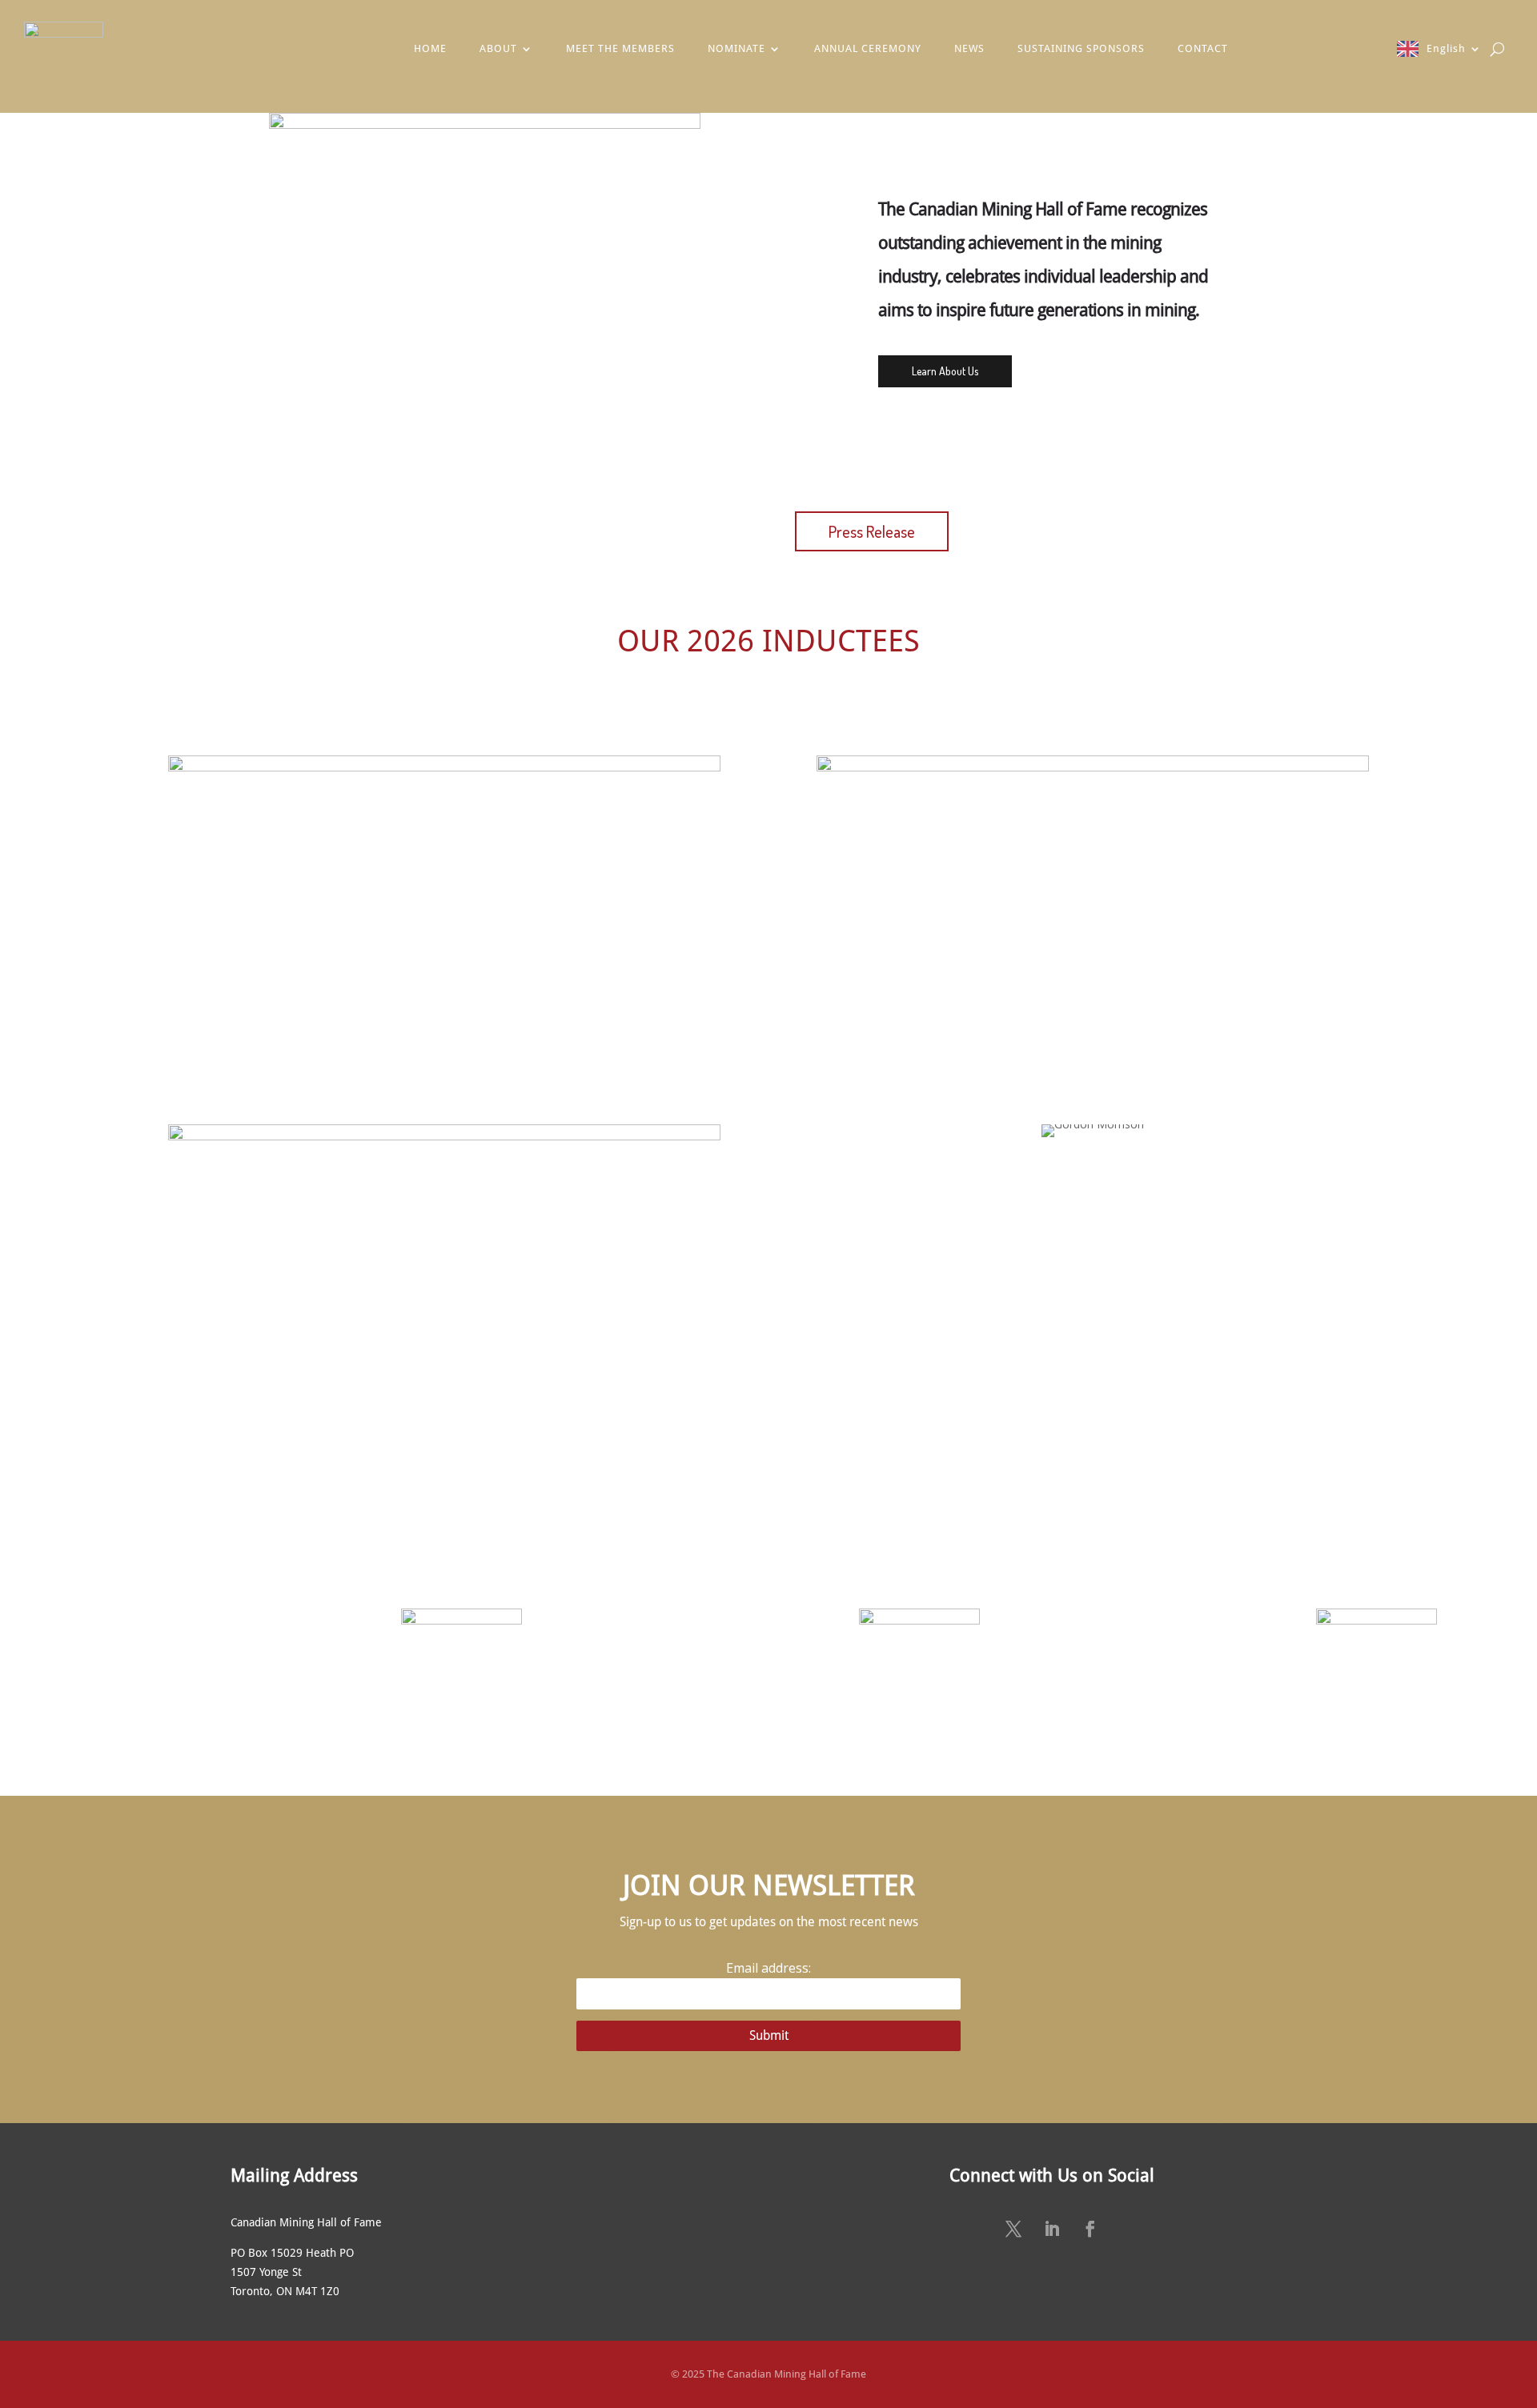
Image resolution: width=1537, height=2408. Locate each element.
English (1446, 48)
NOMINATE (736, 48)
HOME (430, 48)
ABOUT (498, 48)
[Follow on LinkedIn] (1052, 2229)
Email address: (768, 1968)
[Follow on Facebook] (1090, 2229)
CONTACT (1203, 48)
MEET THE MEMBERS (620, 48)
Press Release (872, 531)
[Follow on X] (1013, 2229)
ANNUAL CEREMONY (868, 48)
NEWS (969, 48)
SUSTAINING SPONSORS (1081, 48)
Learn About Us (945, 371)
